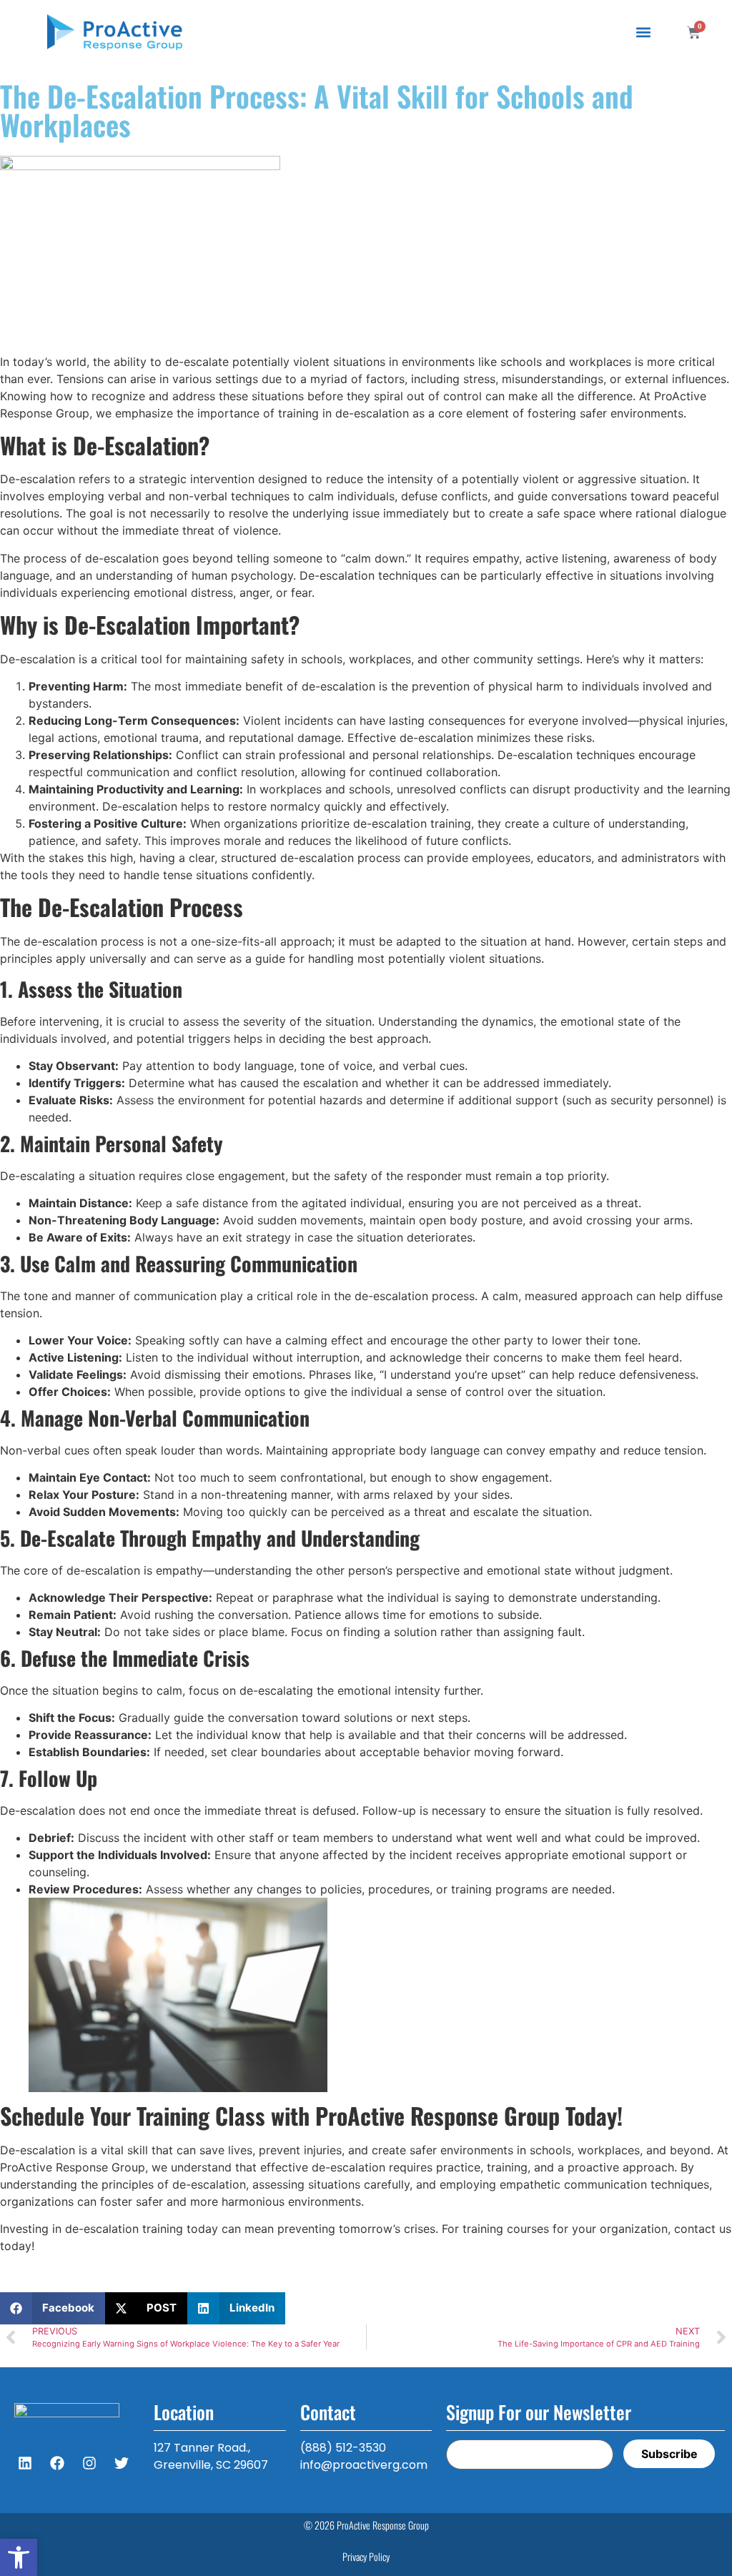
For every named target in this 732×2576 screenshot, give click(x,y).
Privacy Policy (366, 2556)
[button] (19, 2557)
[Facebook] (57, 2463)
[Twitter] (122, 2463)
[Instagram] (89, 2463)
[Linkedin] (25, 2463)
